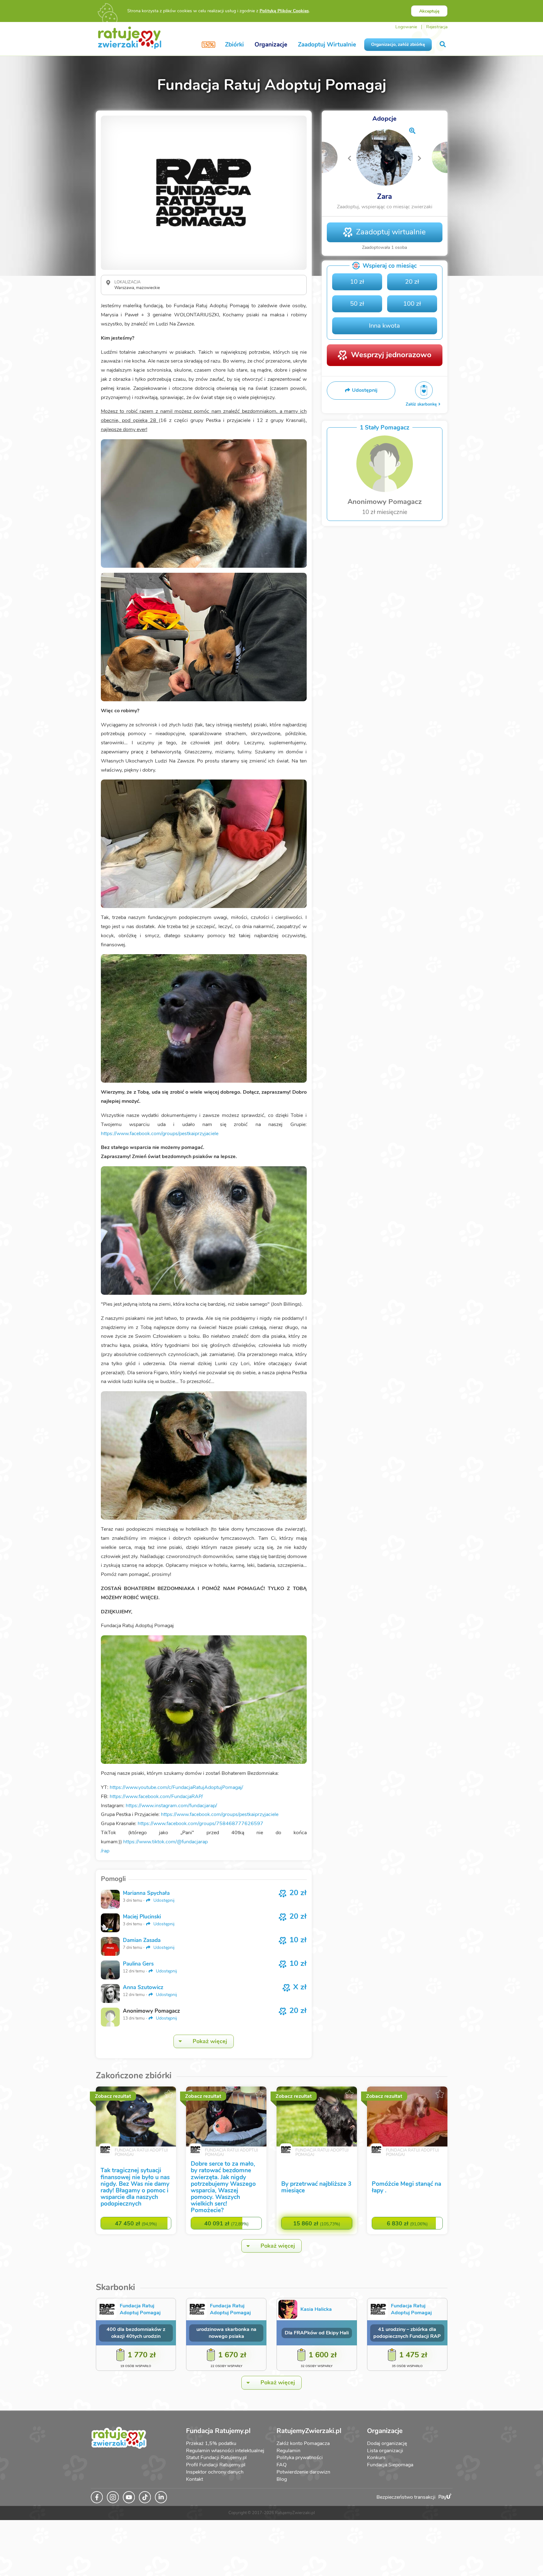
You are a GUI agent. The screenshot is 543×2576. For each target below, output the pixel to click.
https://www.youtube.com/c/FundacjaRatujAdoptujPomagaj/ (176, 1787)
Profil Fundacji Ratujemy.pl (216, 2465)
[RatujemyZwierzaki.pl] (130, 37)
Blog (282, 2479)
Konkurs (376, 2458)
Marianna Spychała (146, 1893)
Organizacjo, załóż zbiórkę (398, 44)
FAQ (282, 2465)
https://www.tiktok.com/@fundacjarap (165, 1842)
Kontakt (195, 2479)
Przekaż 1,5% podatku (211, 2443)
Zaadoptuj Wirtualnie (327, 45)
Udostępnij (163, 1900)
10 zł (357, 282)
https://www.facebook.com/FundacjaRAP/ (156, 1797)
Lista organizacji (385, 2451)
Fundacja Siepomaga (390, 2465)
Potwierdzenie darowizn (303, 2472)
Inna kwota (384, 326)
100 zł (412, 304)
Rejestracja (437, 27)
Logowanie (406, 27)
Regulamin (288, 2451)
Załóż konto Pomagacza (303, 2443)
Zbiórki (234, 45)
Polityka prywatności (300, 2458)
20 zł (412, 282)
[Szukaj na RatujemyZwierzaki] (443, 44)
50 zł (357, 304)
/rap (105, 1851)
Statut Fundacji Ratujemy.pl (216, 2458)
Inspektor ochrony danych (215, 2472)
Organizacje (271, 45)
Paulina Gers (138, 1964)
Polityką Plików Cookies (284, 11)
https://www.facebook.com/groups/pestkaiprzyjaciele (160, 1134)
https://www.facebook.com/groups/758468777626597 (200, 1824)
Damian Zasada (142, 1940)
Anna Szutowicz (143, 1987)
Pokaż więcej (210, 2041)
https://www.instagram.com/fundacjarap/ (172, 1806)
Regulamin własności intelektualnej (225, 2451)
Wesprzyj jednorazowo (391, 355)
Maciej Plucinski (142, 1917)
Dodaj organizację (387, 2443)
